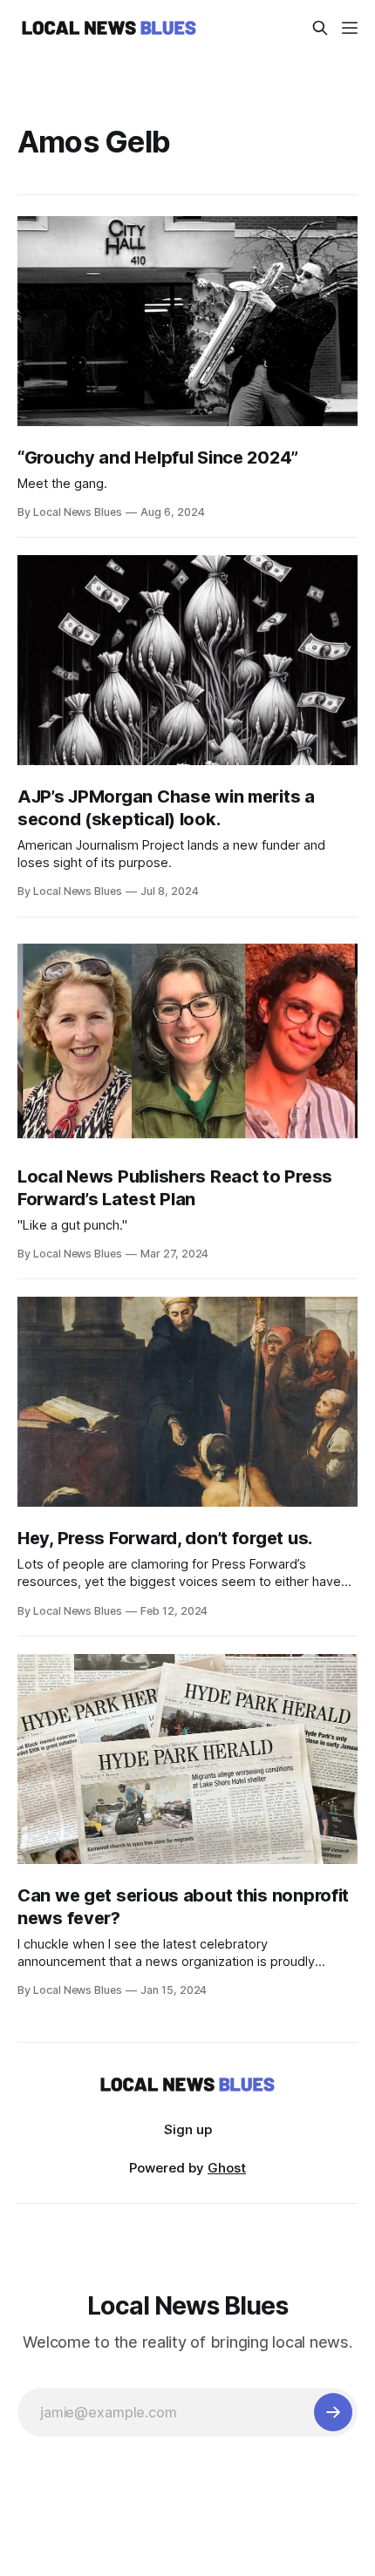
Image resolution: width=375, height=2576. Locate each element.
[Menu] (350, 28)
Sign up (188, 2129)
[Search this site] (320, 28)
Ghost (227, 2168)
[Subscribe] (333, 2412)
